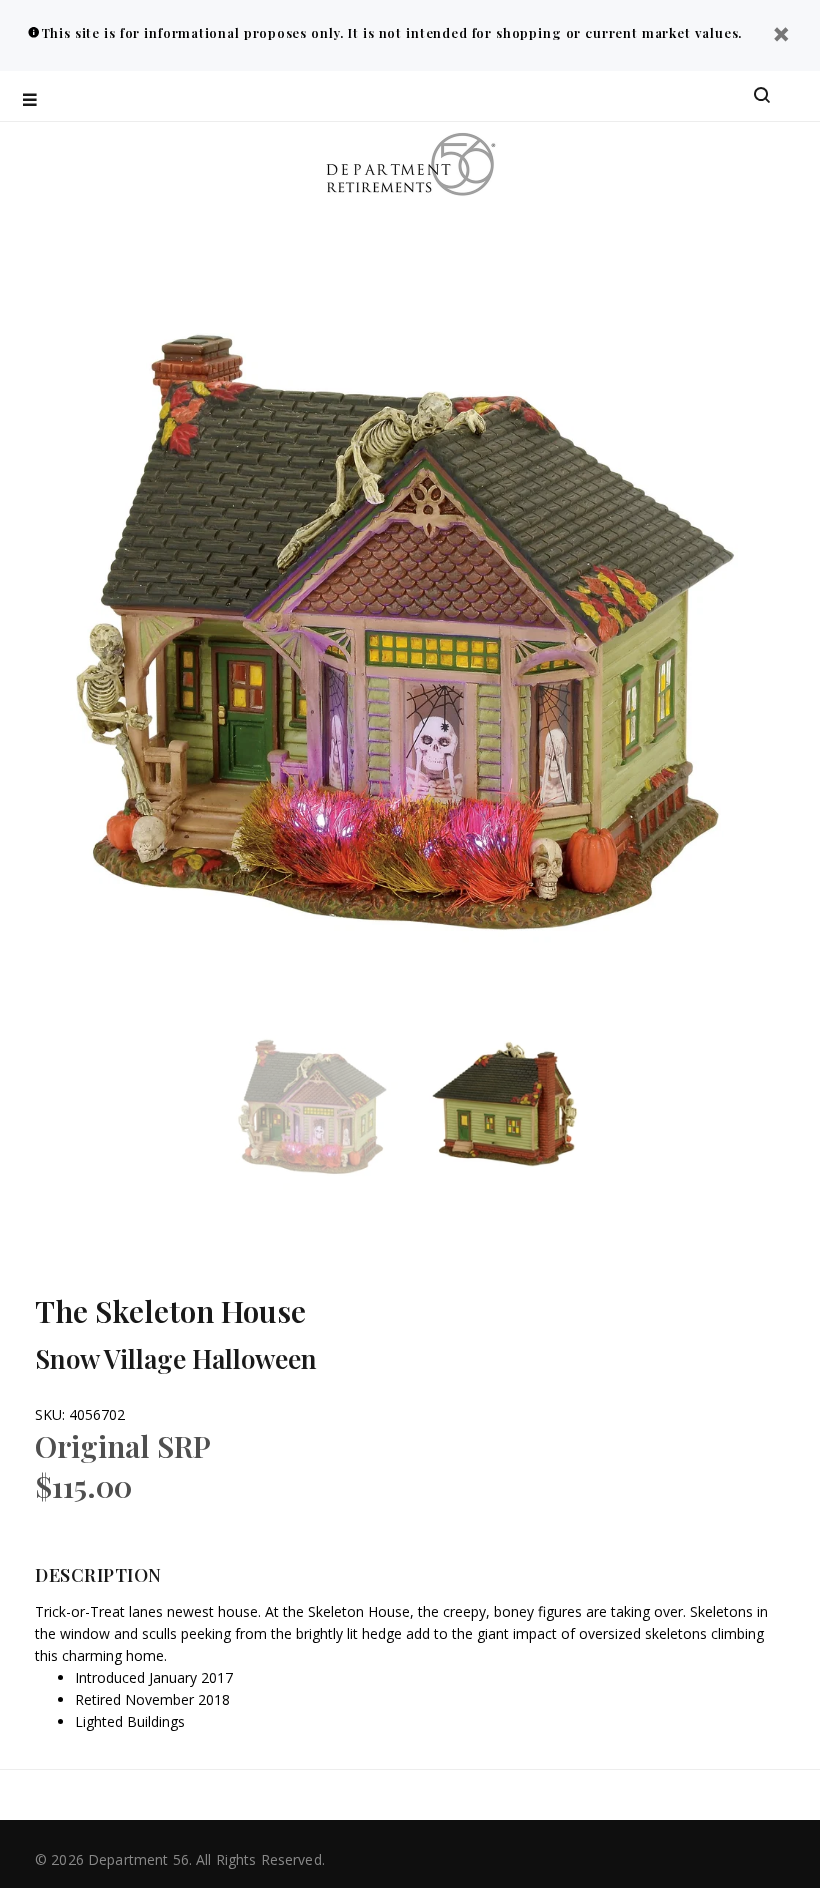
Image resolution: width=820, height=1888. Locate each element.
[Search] (762, 96)
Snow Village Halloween (176, 1358)
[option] (326, 1105)
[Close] (781, 36)
